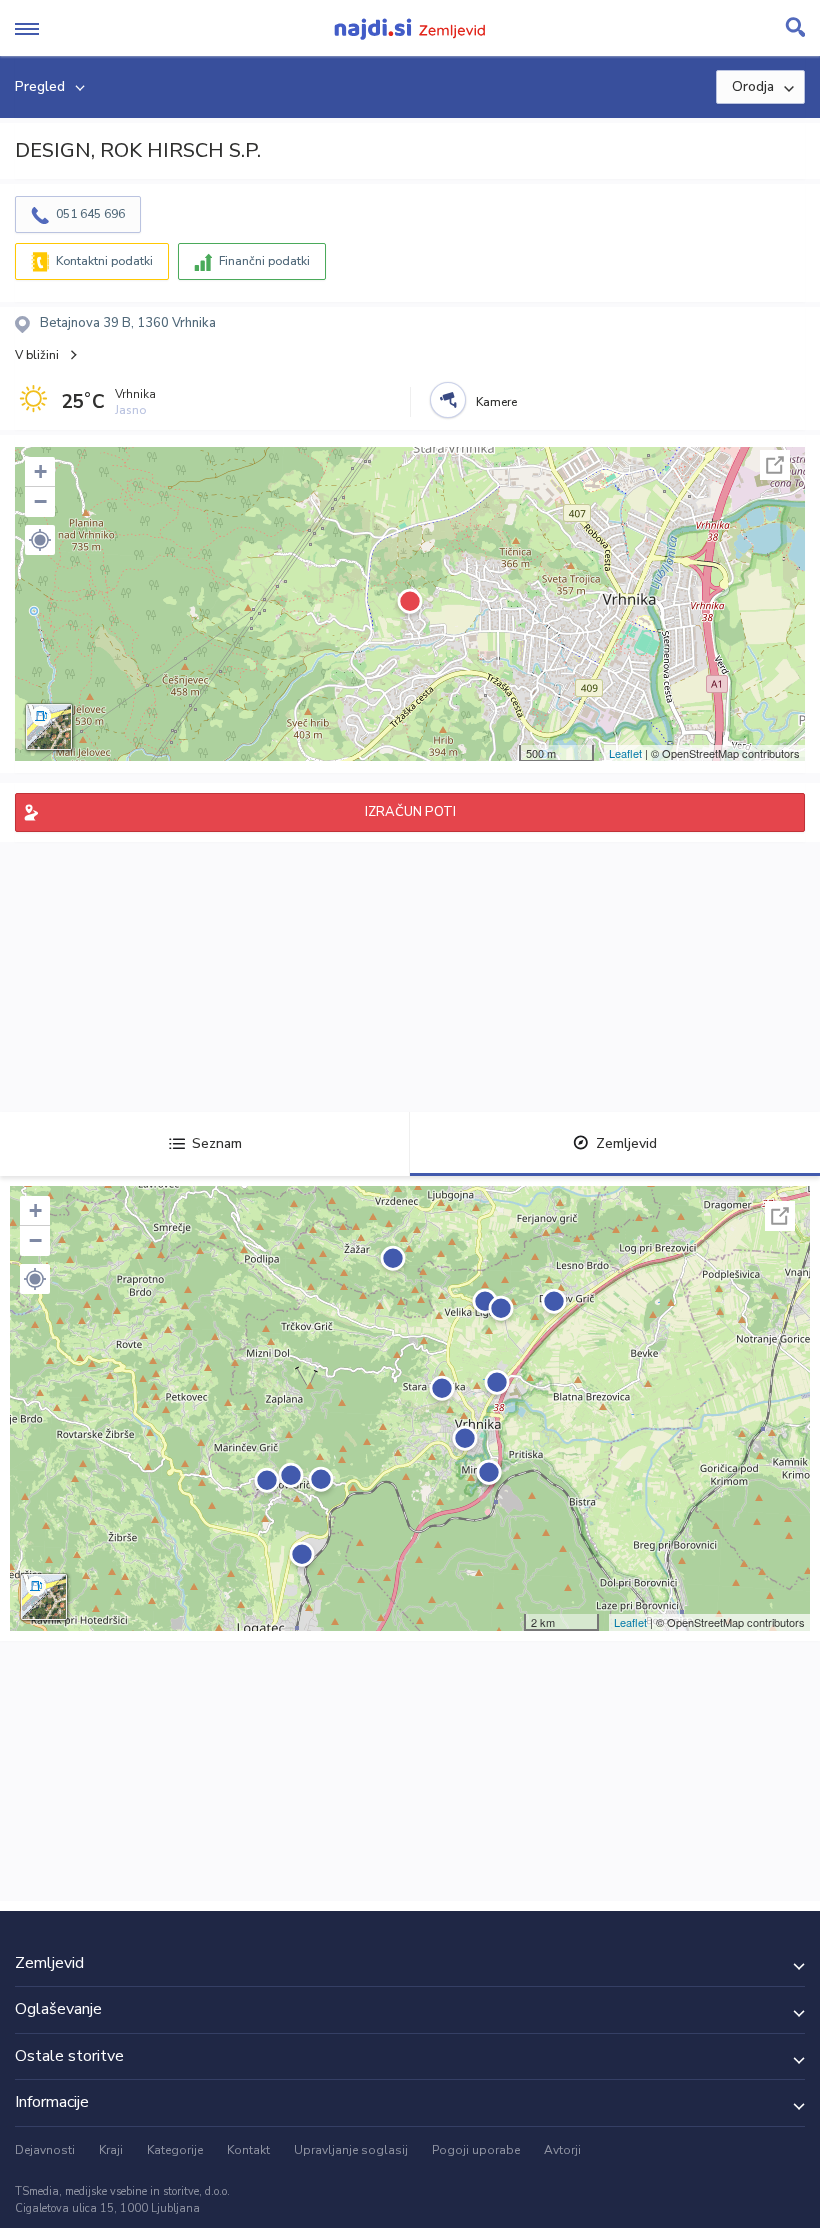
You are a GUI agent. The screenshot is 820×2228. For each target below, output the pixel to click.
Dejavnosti (45, 2150)
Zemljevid (626, 1143)
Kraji (111, 2150)
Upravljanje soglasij (351, 2150)
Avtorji (562, 2150)
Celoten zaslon (775, 465)
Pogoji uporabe (476, 2150)
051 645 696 (90, 214)
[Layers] (49, 727)
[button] (40, 540)
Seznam (217, 1143)
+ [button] (40, 471)
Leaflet (625, 753)
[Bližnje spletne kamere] (448, 400)
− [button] (40, 501)
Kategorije (175, 2150)
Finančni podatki (264, 261)
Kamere (496, 402)
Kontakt (248, 2150)
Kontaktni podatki (104, 261)
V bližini (37, 355)
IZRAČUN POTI (410, 812)
